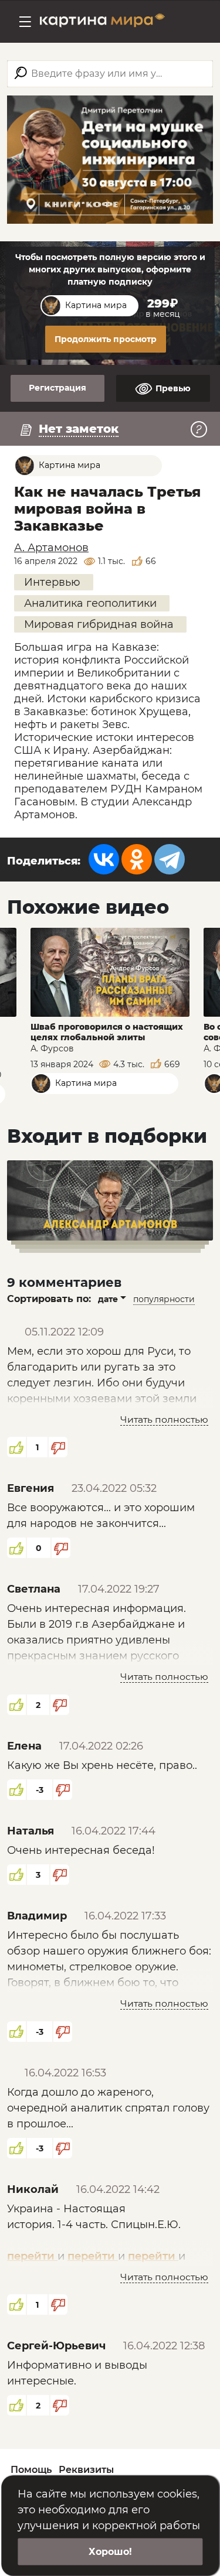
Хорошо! (110, 2552)
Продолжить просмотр (106, 339)
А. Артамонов (51, 548)
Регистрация (57, 388)
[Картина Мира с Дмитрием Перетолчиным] (103, 22)
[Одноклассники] (137, 859)
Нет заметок (79, 429)
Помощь (31, 2470)
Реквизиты (86, 2470)
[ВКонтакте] (104, 859)
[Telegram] (170, 859)
